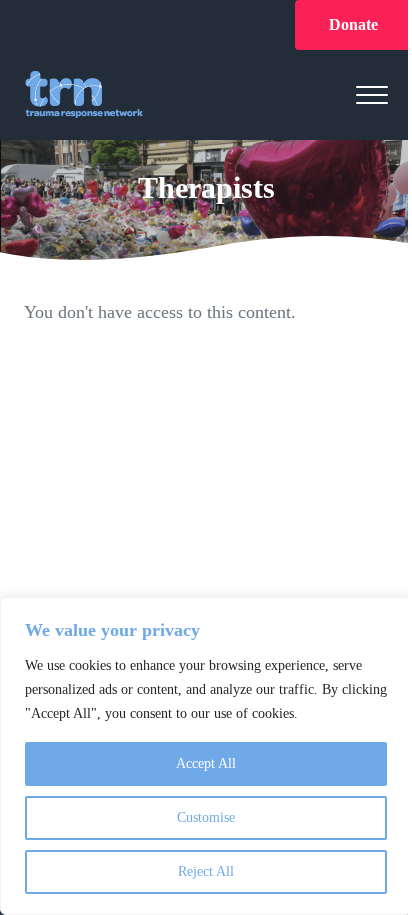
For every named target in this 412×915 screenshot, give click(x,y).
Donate (353, 24)
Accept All (206, 763)
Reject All (206, 871)
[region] (206, 756)
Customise (206, 817)
